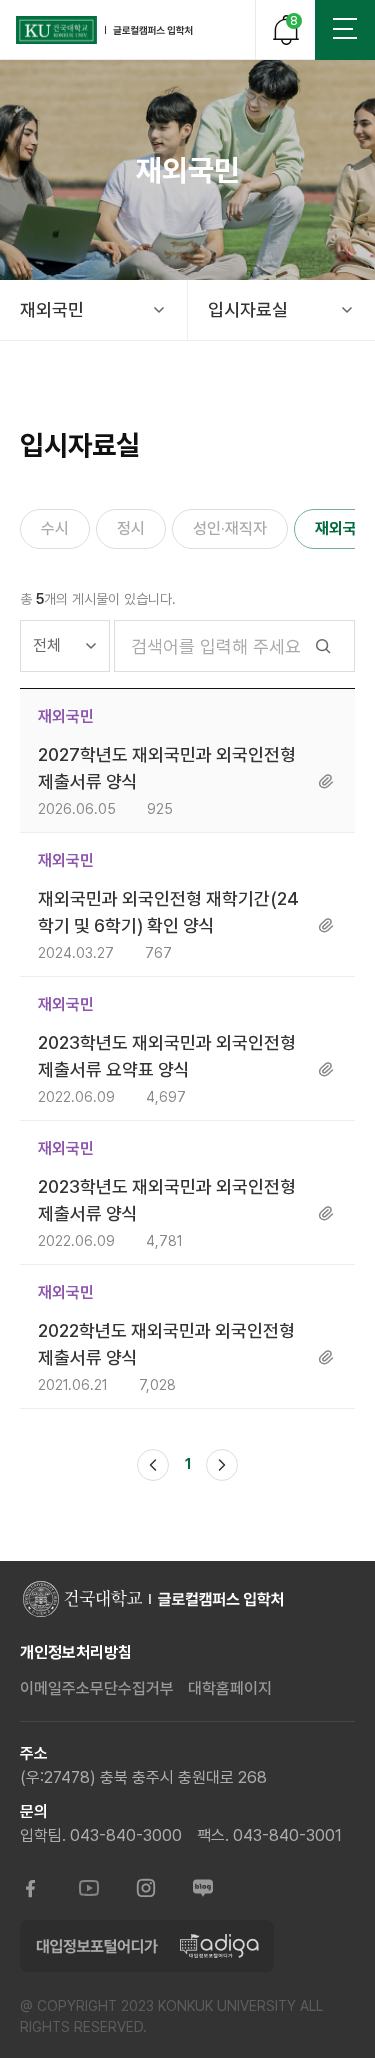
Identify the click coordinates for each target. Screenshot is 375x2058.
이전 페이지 (153, 1465)
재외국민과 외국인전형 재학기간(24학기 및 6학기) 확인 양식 (168, 912)
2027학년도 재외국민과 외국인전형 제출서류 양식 (167, 768)
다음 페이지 (222, 1465)
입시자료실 (248, 309)
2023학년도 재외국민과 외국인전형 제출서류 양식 (167, 1200)
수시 (55, 528)
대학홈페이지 (230, 1688)
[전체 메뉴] (345, 30)
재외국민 (52, 309)
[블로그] (203, 1890)
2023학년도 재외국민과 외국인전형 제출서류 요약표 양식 (167, 1056)
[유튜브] (89, 1890)
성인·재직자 (230, 528)
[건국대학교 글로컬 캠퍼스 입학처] (105, 30)
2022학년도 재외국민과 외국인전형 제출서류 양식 (166, 1344)
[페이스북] (32, 1890)
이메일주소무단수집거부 (97, 1688)
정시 (131, 528)
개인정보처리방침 (76, 1652)
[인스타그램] (146, 1890)
